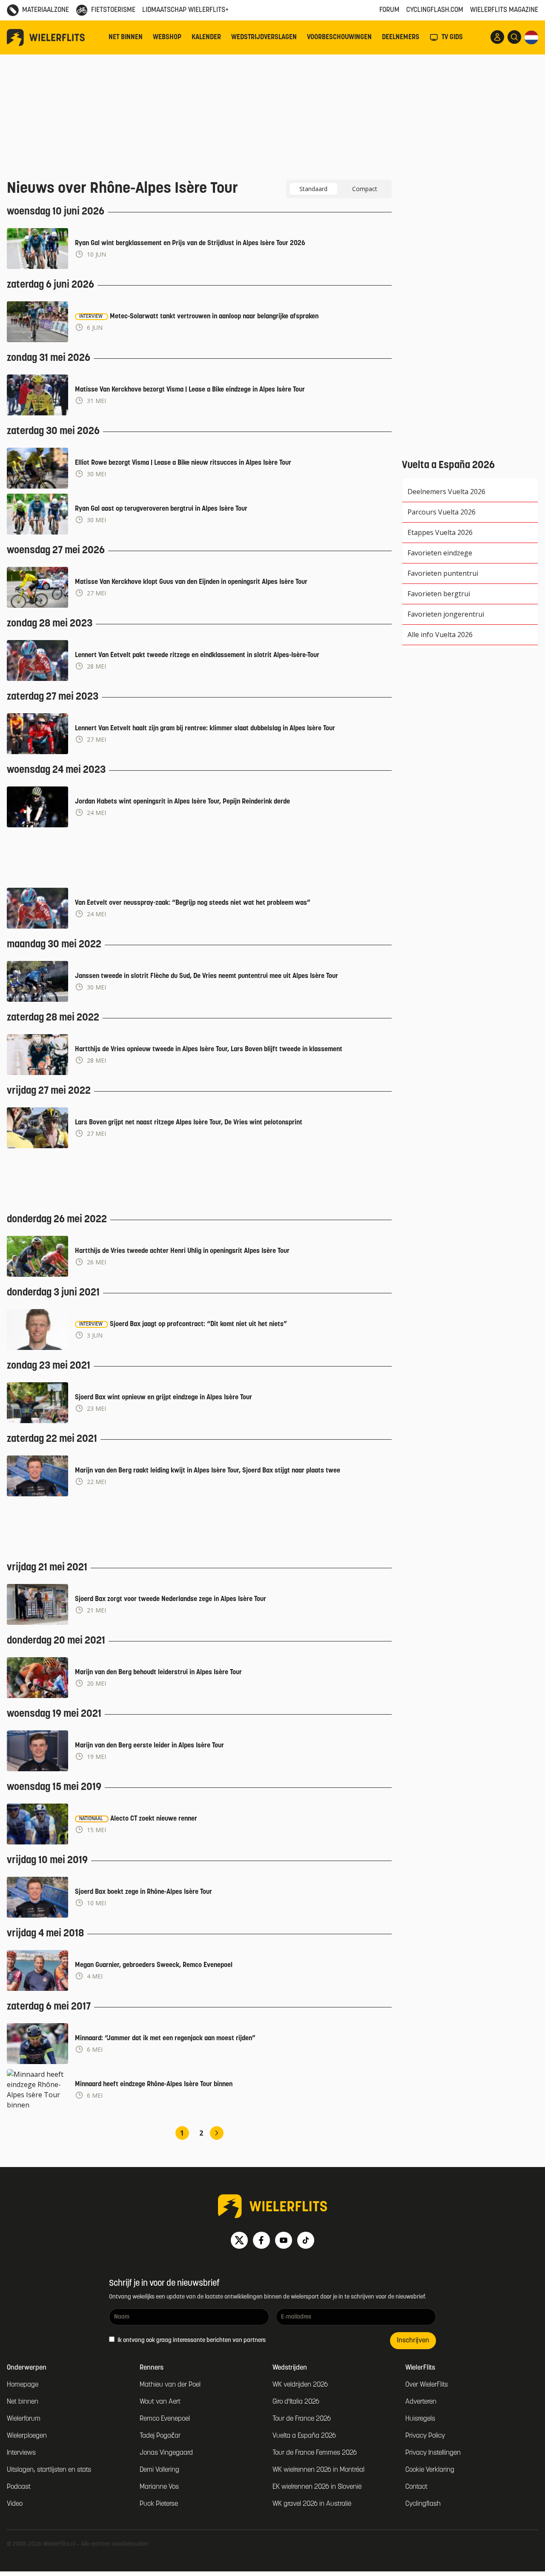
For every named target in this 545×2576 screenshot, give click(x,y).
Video (15, 2504)
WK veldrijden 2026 (300, 2385)
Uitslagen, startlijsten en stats (49, 2470)
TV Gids (452, 37)
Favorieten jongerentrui (446, 614)
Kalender (206, 37)
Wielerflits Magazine (504, 10)
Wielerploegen (27, 2436)
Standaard (313, 189)
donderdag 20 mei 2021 (56, 1641)
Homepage (23, 2385)
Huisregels (420, 2419)
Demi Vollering (159, 2470)
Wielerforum (24, 2419)
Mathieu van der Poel (170, 2385)
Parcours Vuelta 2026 (442, 512)
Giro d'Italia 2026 (296, 2402)
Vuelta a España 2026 (304, 2436)
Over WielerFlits (427, 2385)
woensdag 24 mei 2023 (56, 770)
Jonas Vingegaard (166, 2453)
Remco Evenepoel (165, 2419)
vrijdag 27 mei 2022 (49, 1091)
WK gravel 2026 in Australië (312, 2504)
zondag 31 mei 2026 (49, 358)
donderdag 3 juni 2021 (53, 1293)
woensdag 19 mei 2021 (54, 1714)
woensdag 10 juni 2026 (56, 212)
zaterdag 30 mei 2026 (53, 432)
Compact (365, 189)
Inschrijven (413, 2341)
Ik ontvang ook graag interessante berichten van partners (191, 2340)
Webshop (167, 37)
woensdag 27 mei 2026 (56, 551)
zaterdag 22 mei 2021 (52, 1439)
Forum (389, 10)
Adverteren (421, 2402)
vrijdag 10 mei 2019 (47, 1861)
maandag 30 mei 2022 (54, 945)
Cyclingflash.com (435, 10)
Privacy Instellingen (433, 2453)
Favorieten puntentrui (443, 573)
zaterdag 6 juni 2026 (50, 285)
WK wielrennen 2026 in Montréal (318, 2470)
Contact (416, 2487)
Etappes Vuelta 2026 (440, 532)
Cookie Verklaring (430, 2470)
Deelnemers (401, 37)
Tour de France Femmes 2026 (315, 2453)
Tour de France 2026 (302, 2419)
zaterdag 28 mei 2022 (53, 1018)
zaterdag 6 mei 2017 (49, 2007)
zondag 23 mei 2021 (49, 1366)
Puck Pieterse (159, 2504)
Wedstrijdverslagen (264, 37)
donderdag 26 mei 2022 (57, 1220)
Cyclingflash (423, 2504)
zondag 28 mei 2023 (50, 624)
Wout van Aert (160, 2402)
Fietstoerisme (113, 10)
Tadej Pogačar (160, 2436)
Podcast (19, 2487)
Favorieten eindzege (440, 553)
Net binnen (126, 37)
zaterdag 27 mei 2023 (53, 697)
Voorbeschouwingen (339, 37)
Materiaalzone (46, 10)
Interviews (21, 2453)
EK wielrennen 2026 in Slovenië (317, 2487)
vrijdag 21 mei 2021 (47, 1568)
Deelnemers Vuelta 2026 (446, 492)
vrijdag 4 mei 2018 (45, 1934)
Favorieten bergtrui (439, 594)
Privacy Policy (425, 2436)
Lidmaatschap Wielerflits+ (185, 10)
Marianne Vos (159, 2487)
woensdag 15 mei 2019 (54, 1787)
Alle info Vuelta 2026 (440, 635)
